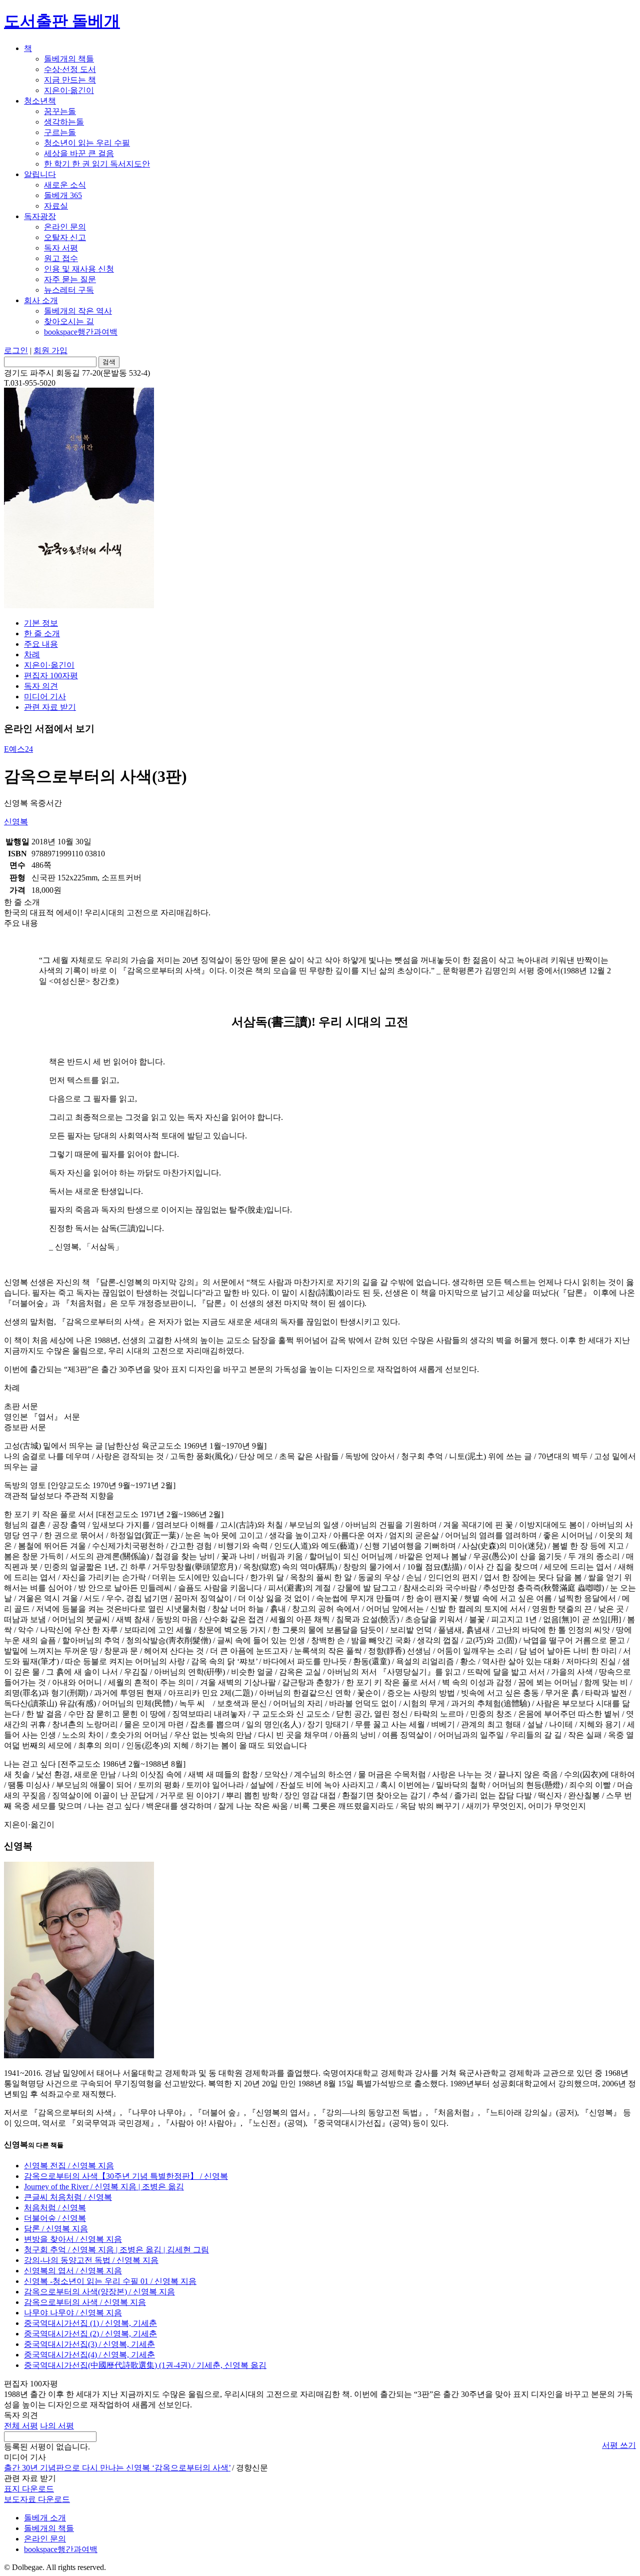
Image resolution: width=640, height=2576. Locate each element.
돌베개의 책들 (69, 59)
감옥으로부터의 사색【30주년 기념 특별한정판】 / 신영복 (126, 2176)
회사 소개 (41, 300)
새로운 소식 (65, 185)
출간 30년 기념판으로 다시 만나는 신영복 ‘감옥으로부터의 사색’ (117, 2468)
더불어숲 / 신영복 (55, 2218)
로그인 (16, 350)
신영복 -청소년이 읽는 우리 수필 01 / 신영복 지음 (110, 2281)
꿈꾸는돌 (60, 111)
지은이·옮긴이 (49, 665)
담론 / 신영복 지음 (56, 2229)
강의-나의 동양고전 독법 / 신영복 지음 (91, 2260)
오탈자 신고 (65, 237)
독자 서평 (61, 248)
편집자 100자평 (51, 676)
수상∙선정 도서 (70, 69)
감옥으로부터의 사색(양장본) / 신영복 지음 (99, 2292)
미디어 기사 (45, 697)
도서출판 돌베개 (62, 21)
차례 (32, 655)
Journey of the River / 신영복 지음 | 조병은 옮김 (104, 2187)
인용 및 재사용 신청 (79, 269)
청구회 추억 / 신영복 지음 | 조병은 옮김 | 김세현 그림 (116, 2250)
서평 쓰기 (619, 2445)
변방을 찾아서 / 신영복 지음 (73, 2239)
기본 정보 (41, 623)
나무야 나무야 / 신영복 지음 (73, 2313)
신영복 (16, 822)
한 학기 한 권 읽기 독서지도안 (97, 164)
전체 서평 (21, 2426)
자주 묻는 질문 (70, 279)
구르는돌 (60, 132)
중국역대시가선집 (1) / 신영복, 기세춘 (90, 2323)
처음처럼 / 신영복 (55, 2208)
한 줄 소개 (42, 633)
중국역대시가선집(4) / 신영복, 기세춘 (89, 2355)
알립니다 (40, 174)
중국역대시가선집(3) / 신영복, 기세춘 (89, 2344)
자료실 (56, 206)
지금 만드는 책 (70, 80)
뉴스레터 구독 (69, 290)
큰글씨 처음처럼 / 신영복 (68, 2197)
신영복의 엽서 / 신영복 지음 (73, 2271)
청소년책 (40, 101)
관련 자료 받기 (50, 707)
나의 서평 (57, 2426)
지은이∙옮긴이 (69, 90)
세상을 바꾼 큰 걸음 (79, 153)
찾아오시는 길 (69, 321)
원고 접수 (61, 258)
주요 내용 (41, 644)
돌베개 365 (63, 195)
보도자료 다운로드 (37, 2499)
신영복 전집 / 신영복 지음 (69, 2166)
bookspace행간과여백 (81, 332)
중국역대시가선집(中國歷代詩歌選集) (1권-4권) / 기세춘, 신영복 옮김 (145, 2365)
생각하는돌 (64, 122)
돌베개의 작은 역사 (78, 311)
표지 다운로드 (29, 2489)
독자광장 (40, 216)
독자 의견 (41, 686)
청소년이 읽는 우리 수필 (87, 143)
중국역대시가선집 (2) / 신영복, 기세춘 (90, 2334)
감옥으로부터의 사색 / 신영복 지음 (85, 2302)
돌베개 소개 (45, 2518)
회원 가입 (50, 350)
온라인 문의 (65, 227)
